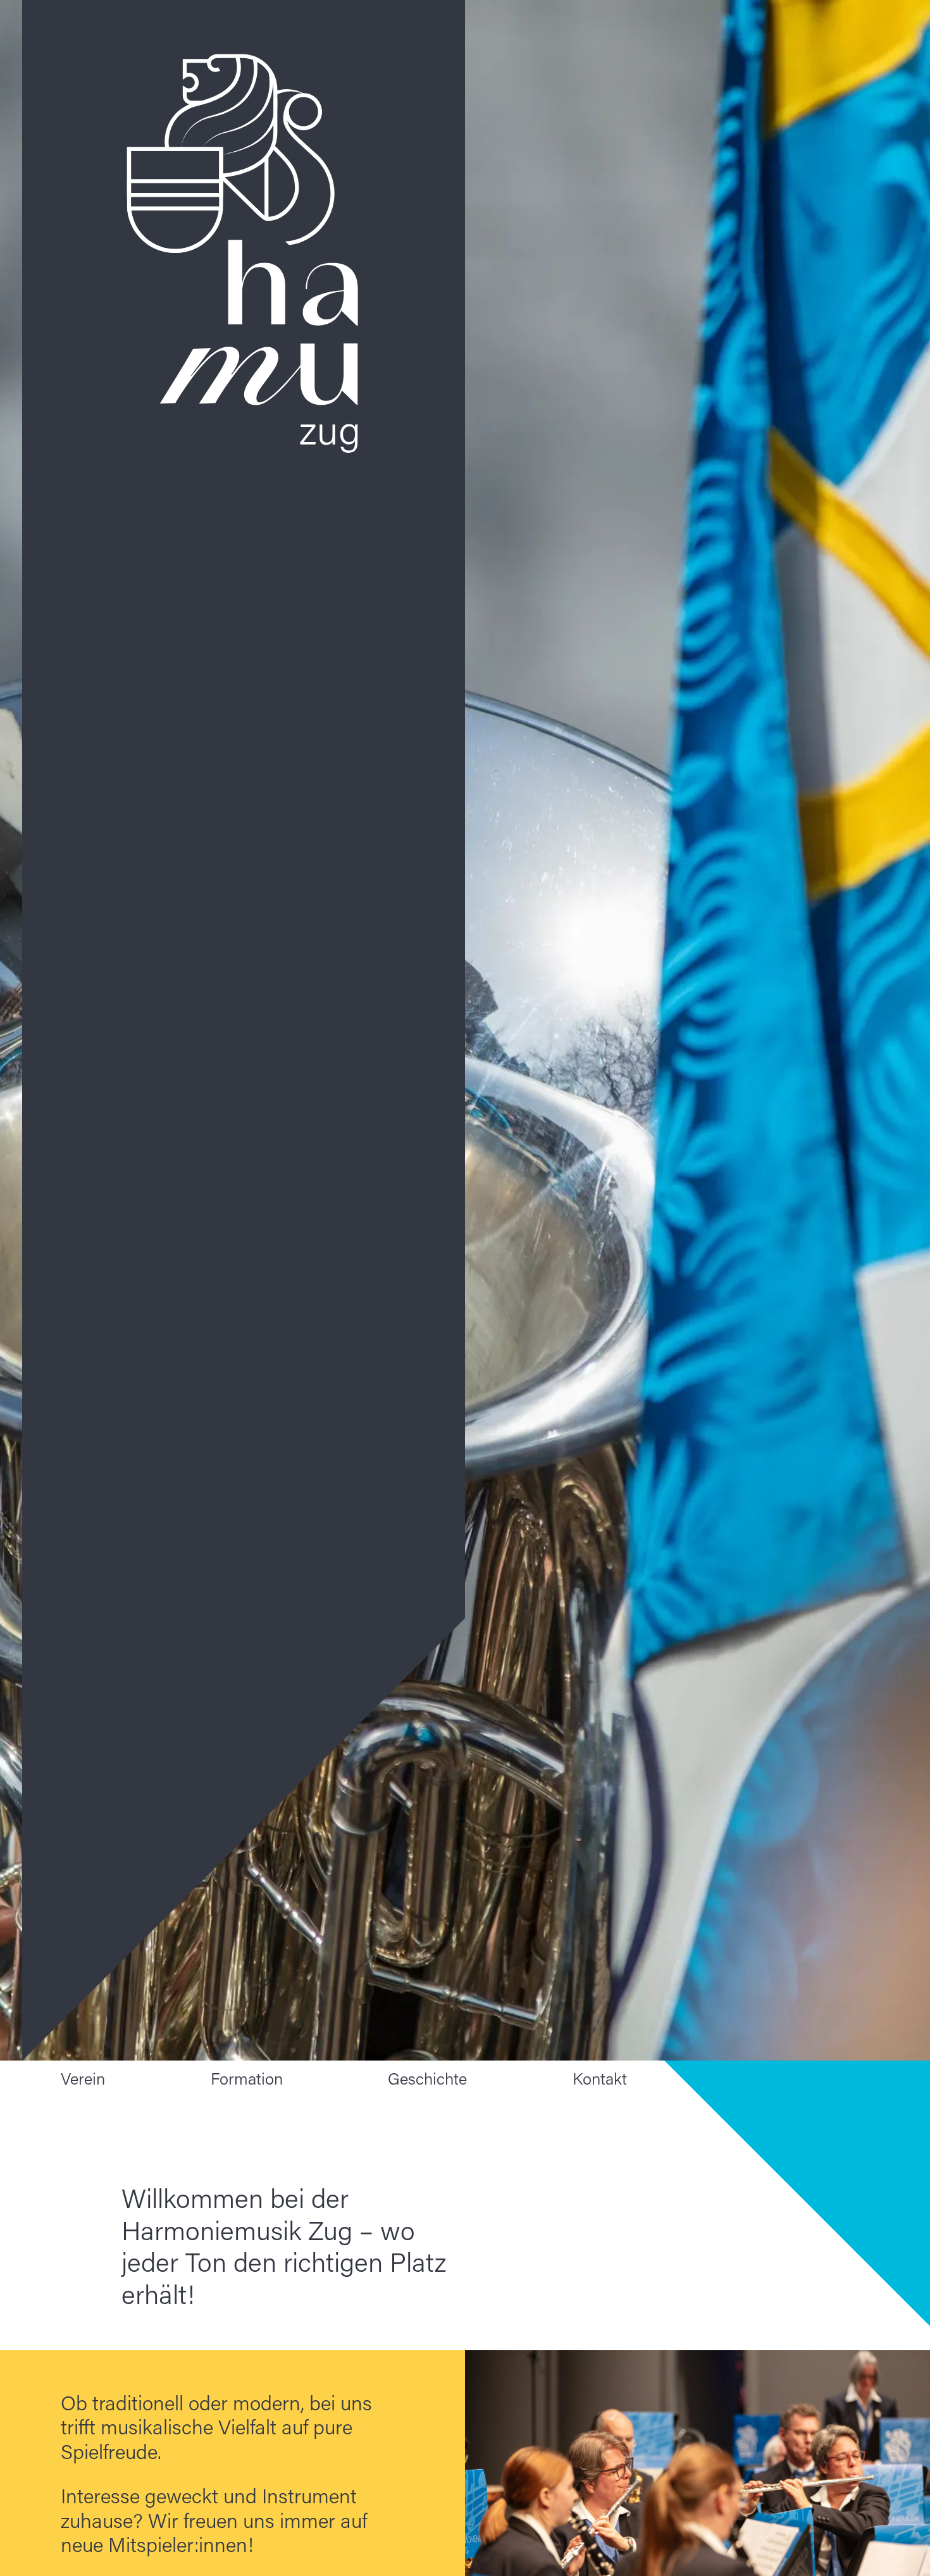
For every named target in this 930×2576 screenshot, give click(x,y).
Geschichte (427, 2079)
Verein (83, 2079)
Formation (247, 2079)
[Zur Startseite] (244, 1030)
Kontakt (600, 2079)
